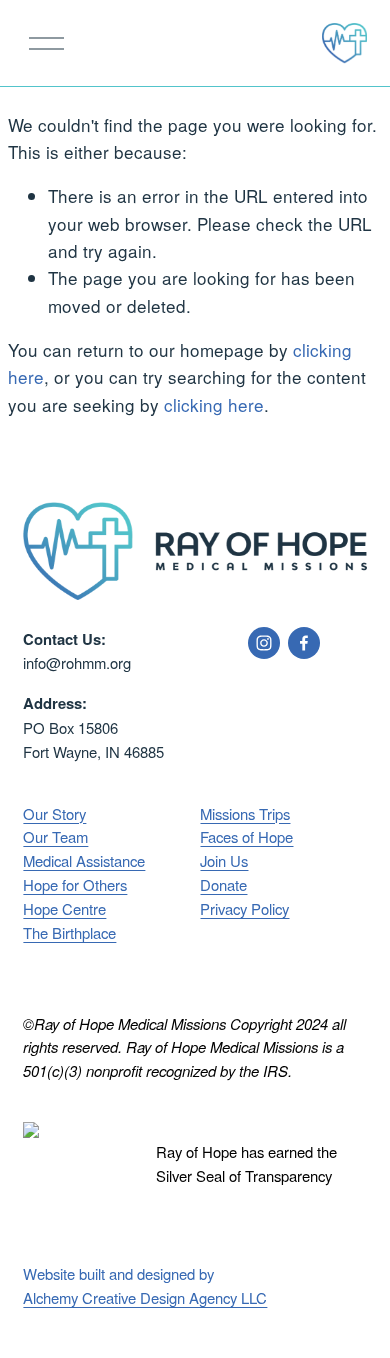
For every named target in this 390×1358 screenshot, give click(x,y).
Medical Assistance (84, 860)
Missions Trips (245, 813)
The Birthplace (69, 932)
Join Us (224, 860)
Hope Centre (64, 908)
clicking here (214, 404)
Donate (223, 884)
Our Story (54, 813)
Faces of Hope (246, 836)
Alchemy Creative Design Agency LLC (145, 1297)
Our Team (55, 836)
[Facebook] (304, 643)
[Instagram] (264, 643)
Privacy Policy (244, 908)
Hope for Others (75, 884)
